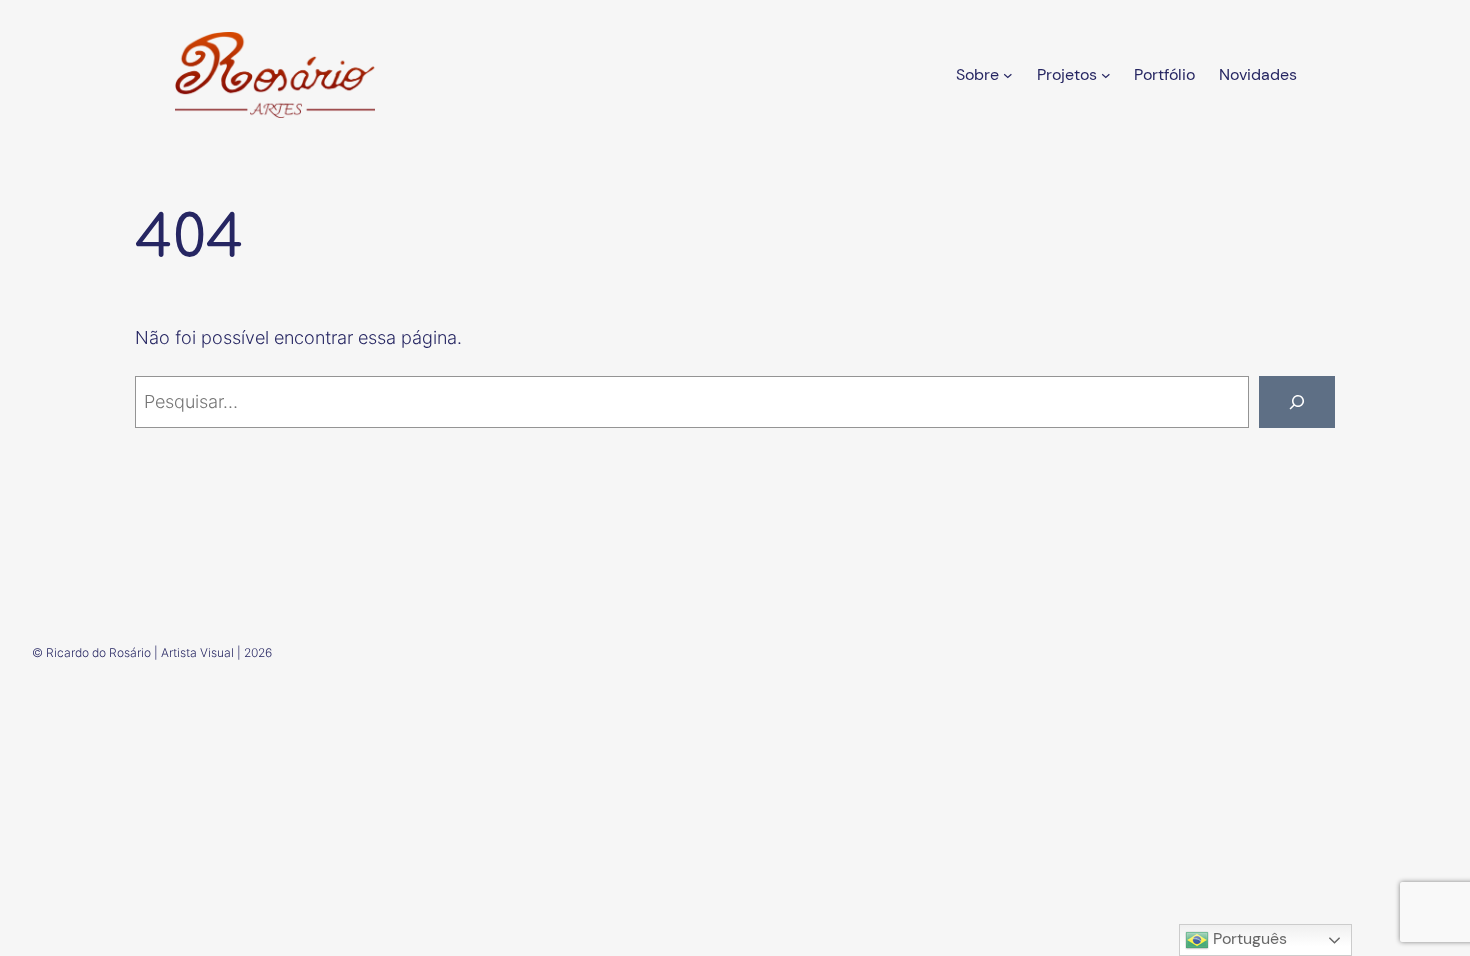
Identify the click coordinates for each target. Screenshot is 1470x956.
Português (1248, 938)
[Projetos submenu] (1106, 75)
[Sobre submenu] (1008, 75)
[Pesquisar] (1297, 402)
